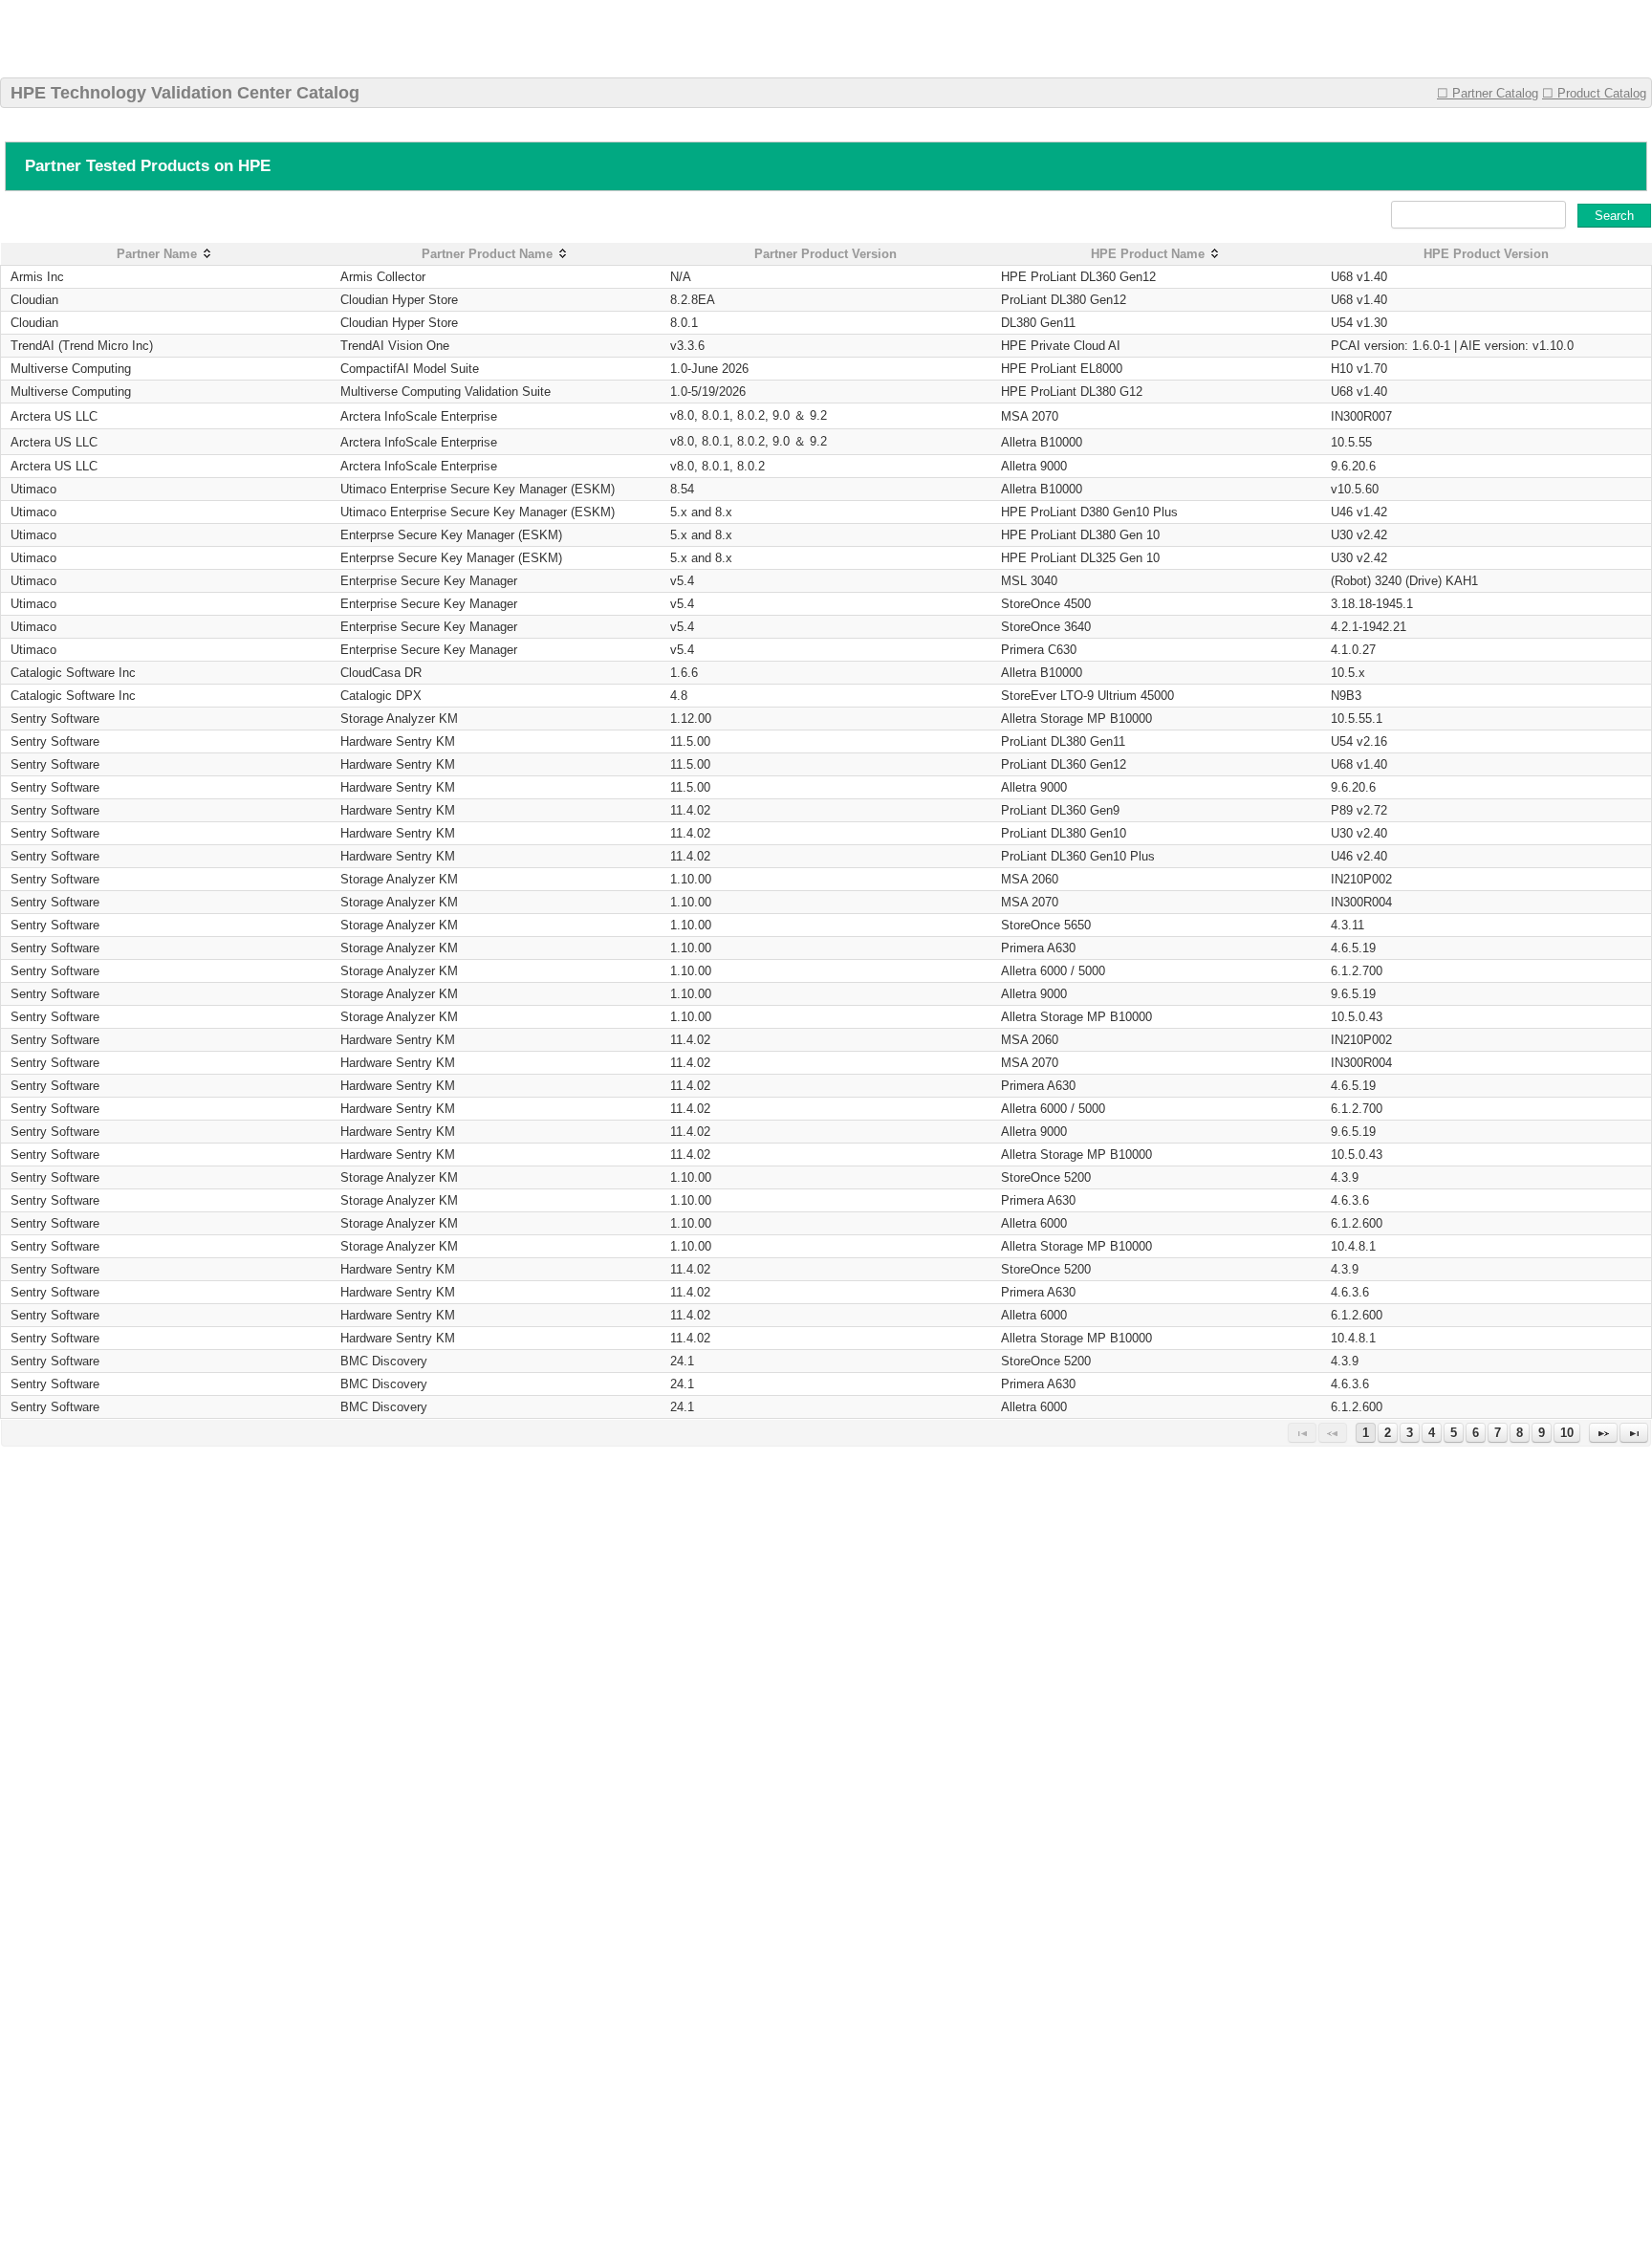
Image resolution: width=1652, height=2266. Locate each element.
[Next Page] (1603, 1433)
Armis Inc (37, 277)
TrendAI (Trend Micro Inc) (82, 346)
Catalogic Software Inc (73, 673)
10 (1567, 1433)
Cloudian (34, 300)
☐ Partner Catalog (1488, 93)
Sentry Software (55, 719)
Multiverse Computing (71, 369)
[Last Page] (1634, 1433)
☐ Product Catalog (1594, 93)
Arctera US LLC (54, 416)
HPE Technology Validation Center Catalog (185, 93)
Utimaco (33, 489)
